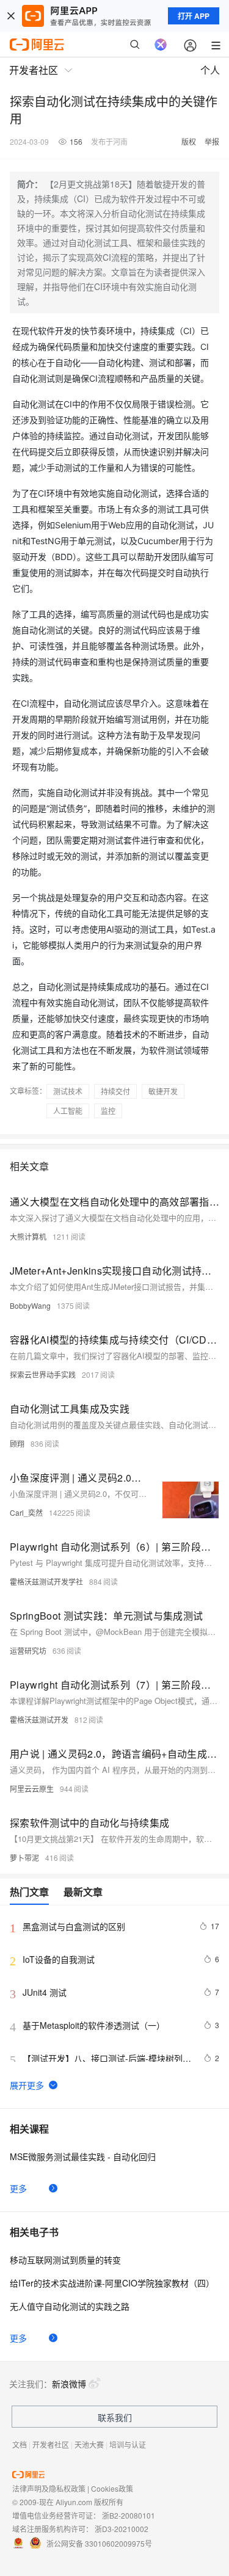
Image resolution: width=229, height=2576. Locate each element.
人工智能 (68, 1111)
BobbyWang (30, 1305)
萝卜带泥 (24, 1857)
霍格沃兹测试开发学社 (46, 1581)
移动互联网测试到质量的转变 (65, 2260)
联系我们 (115, 2417)
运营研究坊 (28, 1650)
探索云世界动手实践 (43, 1374)
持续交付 (115, 1091)
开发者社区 (51, 2444)
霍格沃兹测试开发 (39, 1719)
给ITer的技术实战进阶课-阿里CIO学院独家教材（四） (112, 2283)
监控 (108, 1111)
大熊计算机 (28, 1236)
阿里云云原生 (32, 1788)
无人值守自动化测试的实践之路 (70, 2306)
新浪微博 (69, 2384)
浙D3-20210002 (122, 2529)
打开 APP (194, 16)
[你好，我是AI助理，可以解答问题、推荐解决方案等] (161, 45)
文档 (20, 2444)
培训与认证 (128, 2444)
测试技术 (68, 1091)
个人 (210, 70)
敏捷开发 (163, 1091)
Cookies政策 (112, 2488)
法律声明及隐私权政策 (49, 2488)
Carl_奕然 (26, 1512)
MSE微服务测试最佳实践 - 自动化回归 (83, 2156)
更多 (18, 2188)
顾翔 (17, 1443)
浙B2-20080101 (129, 2515)
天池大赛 (89, 2444)
